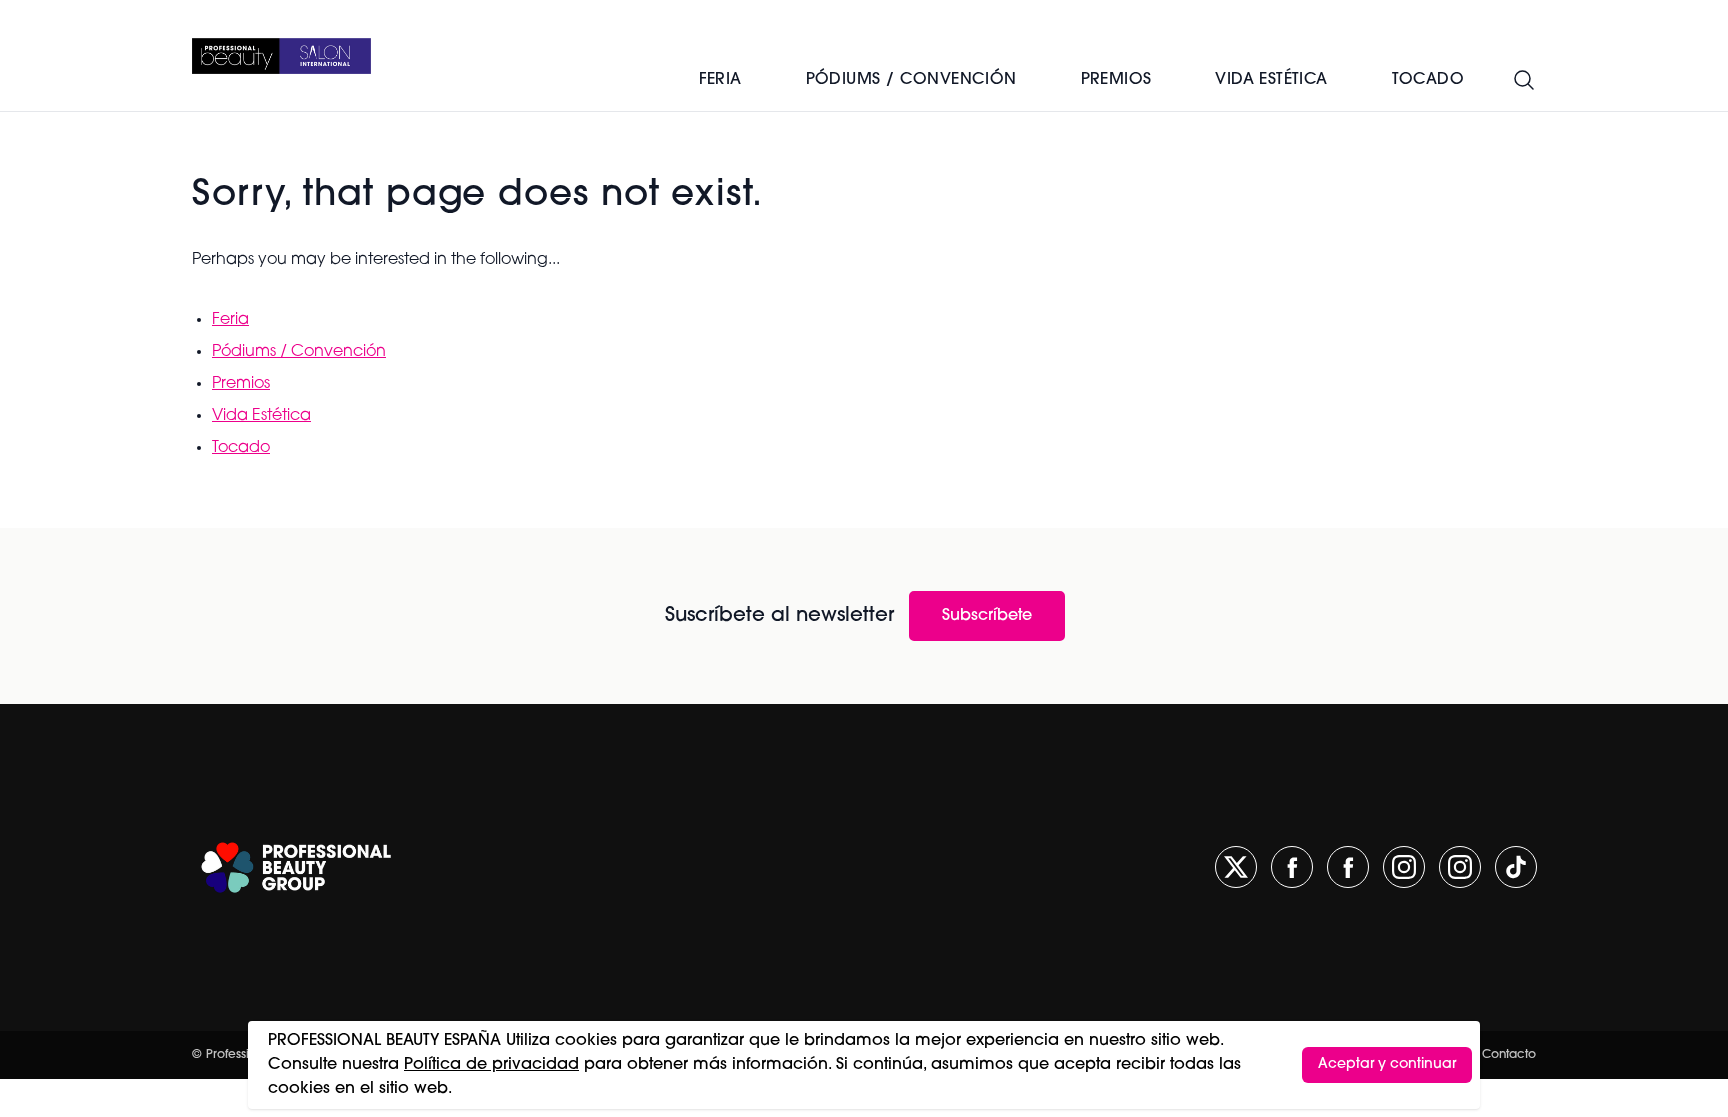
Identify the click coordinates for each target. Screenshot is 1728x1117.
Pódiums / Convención (911, 80)
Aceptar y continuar (1387, 1064)
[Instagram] (1404, 867)
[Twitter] (1236, 867)
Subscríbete (987, 616)
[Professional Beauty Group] (296, 867)
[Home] (281, 56)
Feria (720, 80)
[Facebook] (1292, 867)
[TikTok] (1516, 867)
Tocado (241, 448)
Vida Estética (261, 416)
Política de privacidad (491, 1065)
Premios (1116, 80)
